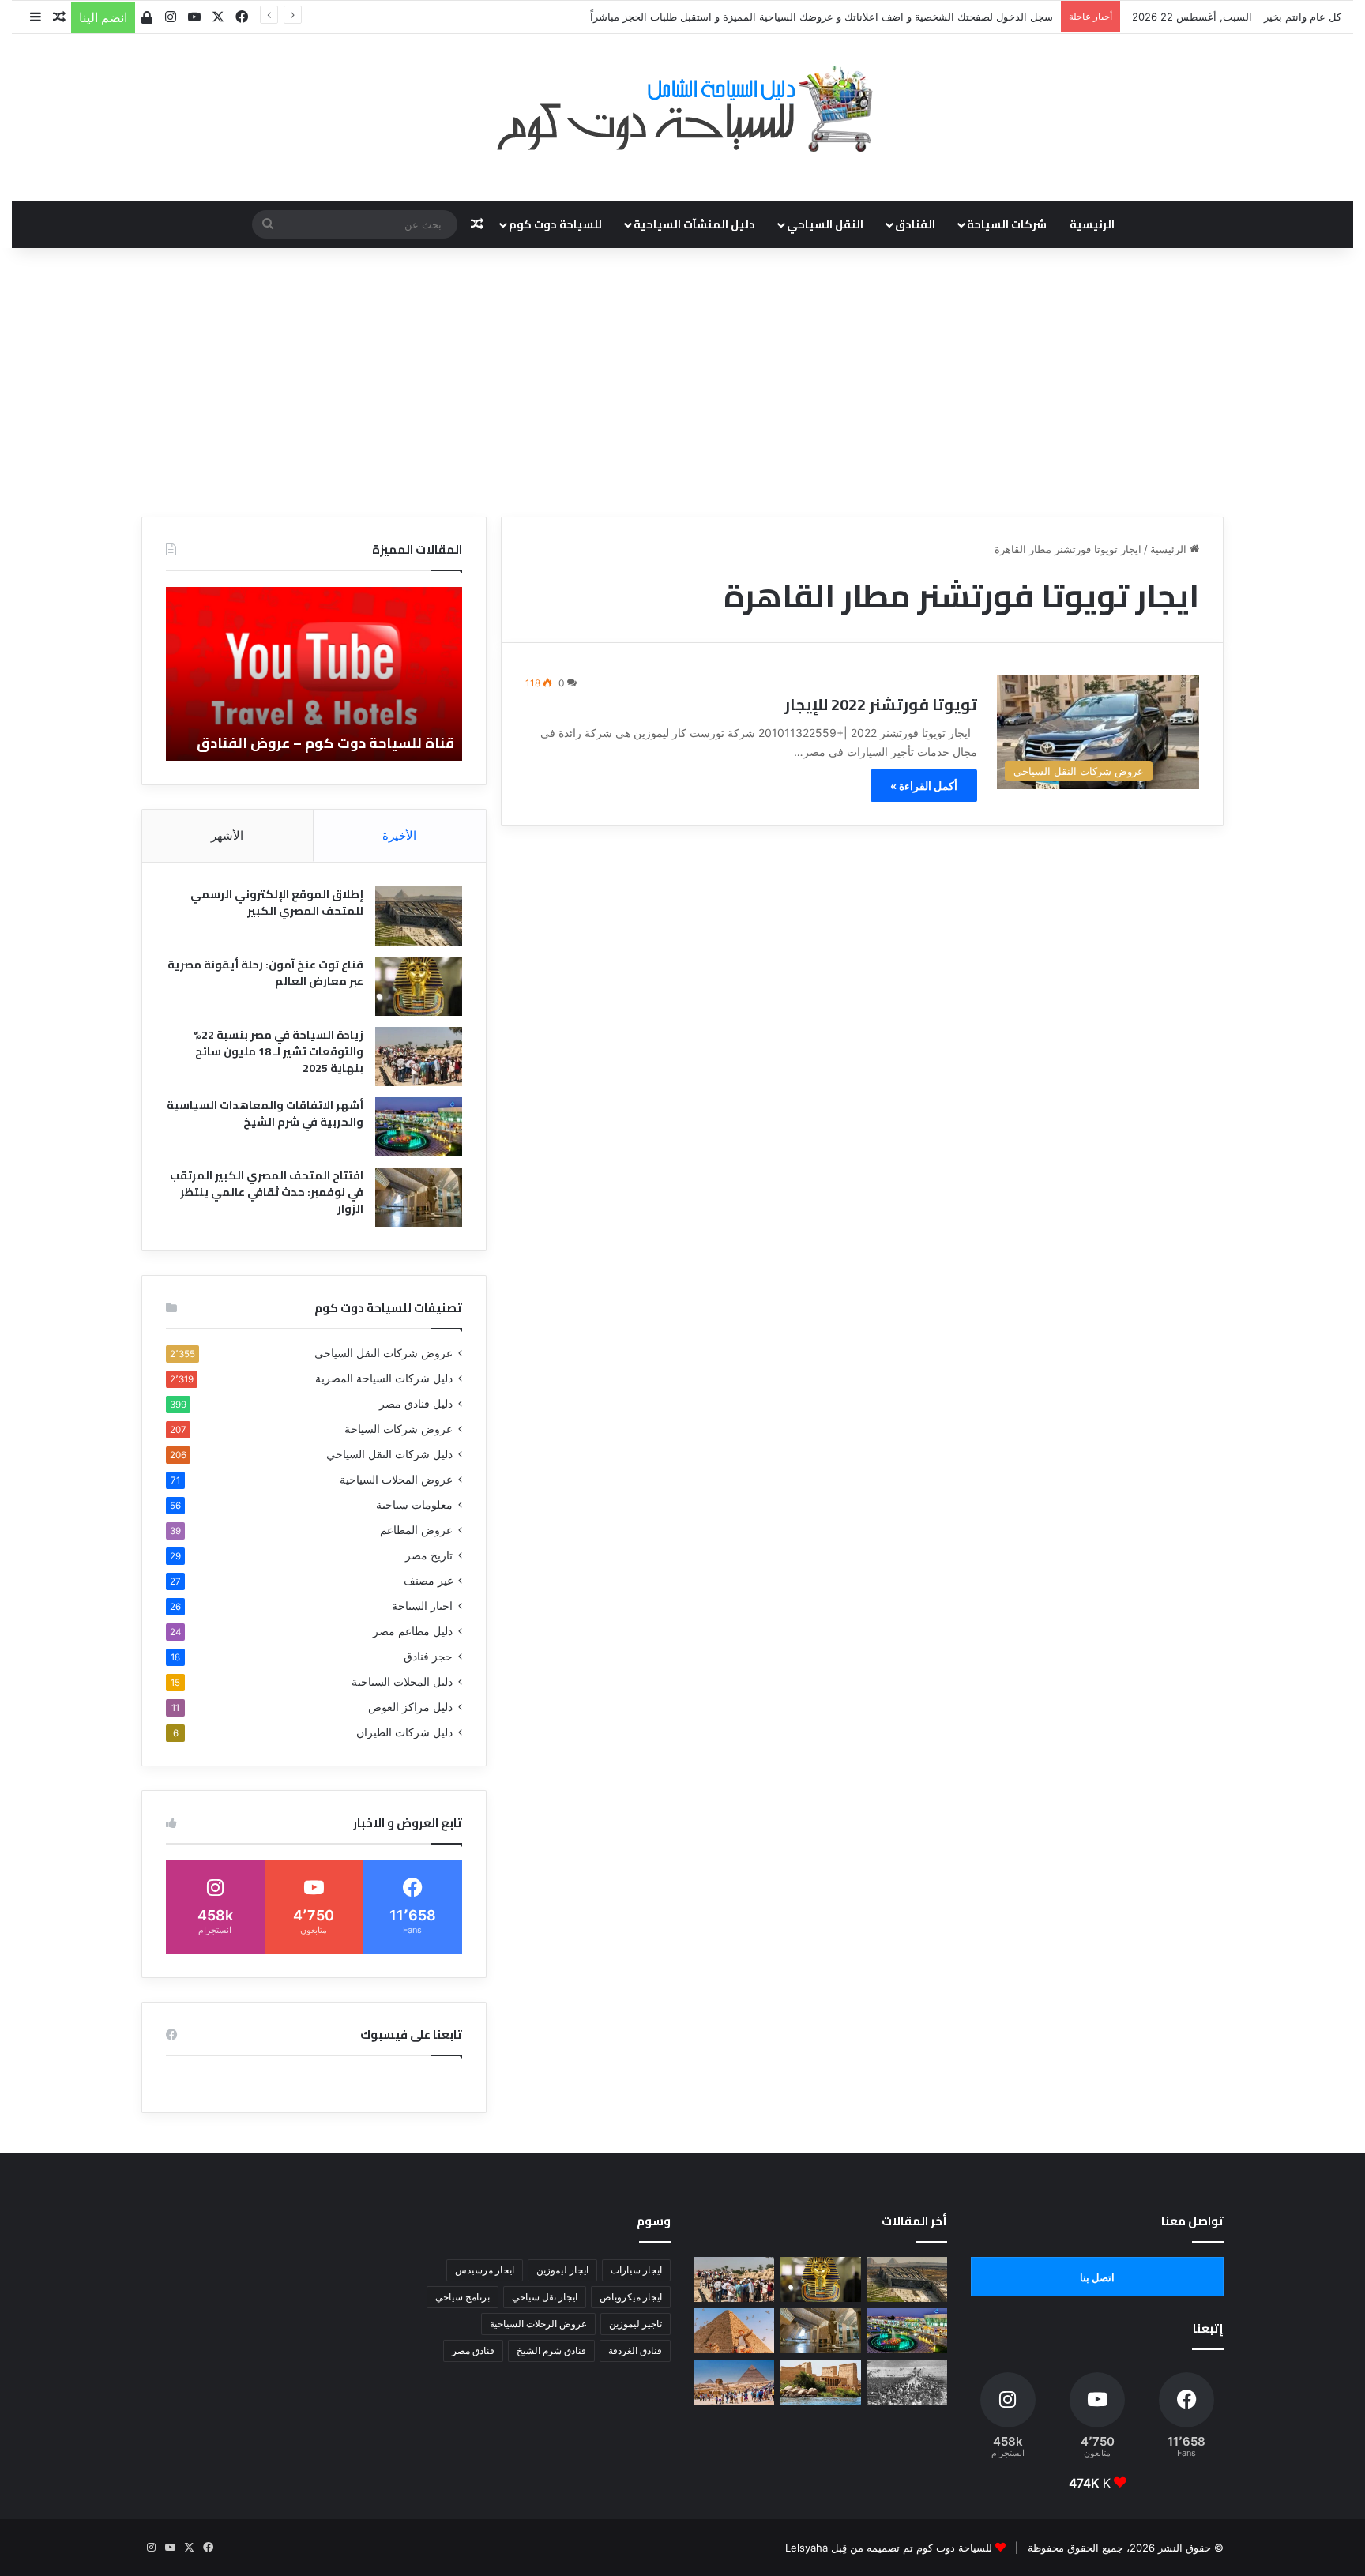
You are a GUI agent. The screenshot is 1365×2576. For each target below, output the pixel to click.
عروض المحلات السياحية (396, 1480)
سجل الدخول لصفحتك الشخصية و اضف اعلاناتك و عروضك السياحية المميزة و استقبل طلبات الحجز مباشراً (822, 17)
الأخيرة (399, 835)
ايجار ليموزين (562, 2270)
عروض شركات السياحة (399, 1429)
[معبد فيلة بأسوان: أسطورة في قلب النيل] (820, 2382)
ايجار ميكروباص (631, 2297)
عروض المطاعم (416, 1530)
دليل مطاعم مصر (413, 1631)
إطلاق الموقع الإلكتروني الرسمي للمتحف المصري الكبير (277, 903)
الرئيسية (1092, 224)
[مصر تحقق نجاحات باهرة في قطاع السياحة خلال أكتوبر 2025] (734, 2382)
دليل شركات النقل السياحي (389, 1454)
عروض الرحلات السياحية (538, 2324)
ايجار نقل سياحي (545, 2297)
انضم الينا (103, 17)
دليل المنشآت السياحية (694, 224)
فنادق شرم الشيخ (551, 2350)
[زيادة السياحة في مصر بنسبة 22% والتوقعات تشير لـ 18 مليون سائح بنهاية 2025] (419, 1057)
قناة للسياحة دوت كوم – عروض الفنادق (325, 743)
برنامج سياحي (463, 2297)
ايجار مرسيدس (485, 2270)
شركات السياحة (1007, 224)
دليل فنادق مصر (416, 1404)
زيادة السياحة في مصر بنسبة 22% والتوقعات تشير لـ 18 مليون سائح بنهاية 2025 (278, 1051)
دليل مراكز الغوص (410, 1707)
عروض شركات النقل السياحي (384, 1353)
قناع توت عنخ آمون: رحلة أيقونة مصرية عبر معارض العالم (265, 973)
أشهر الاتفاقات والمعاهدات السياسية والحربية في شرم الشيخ (265, 1113)
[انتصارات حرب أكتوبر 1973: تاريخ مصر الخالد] (907, 2382)
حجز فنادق (428, 1657)
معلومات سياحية (414, 1505)
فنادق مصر (473, 2350)
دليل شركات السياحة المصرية (384, 1378)
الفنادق (915, 224)
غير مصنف (428, 1581)
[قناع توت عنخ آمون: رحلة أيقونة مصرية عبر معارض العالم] (419, 986)
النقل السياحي (825, 224)
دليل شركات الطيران (404, 1732)
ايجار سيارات (636, 2270)
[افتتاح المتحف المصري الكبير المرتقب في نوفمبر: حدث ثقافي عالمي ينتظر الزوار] (419, 1197)
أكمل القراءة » (924, 786)
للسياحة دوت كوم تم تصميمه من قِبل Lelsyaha (889, 2548)
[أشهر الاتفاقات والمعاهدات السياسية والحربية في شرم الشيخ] (419, 1127)
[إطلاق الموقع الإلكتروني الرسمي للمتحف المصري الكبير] (419, 916)
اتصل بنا (1097, 2277)
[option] (314, 674)
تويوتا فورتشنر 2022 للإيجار (881, 704)
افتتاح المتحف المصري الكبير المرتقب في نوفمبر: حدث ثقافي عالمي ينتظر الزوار (267, 1192)
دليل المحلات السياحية (402, 1682)
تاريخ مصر (429, 1555)
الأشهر (227, 835)
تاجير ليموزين (635, 2324)
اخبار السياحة (422, 1606)
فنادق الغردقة (635, 2350)
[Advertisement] (682, 382)
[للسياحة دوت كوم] (682, 109)
